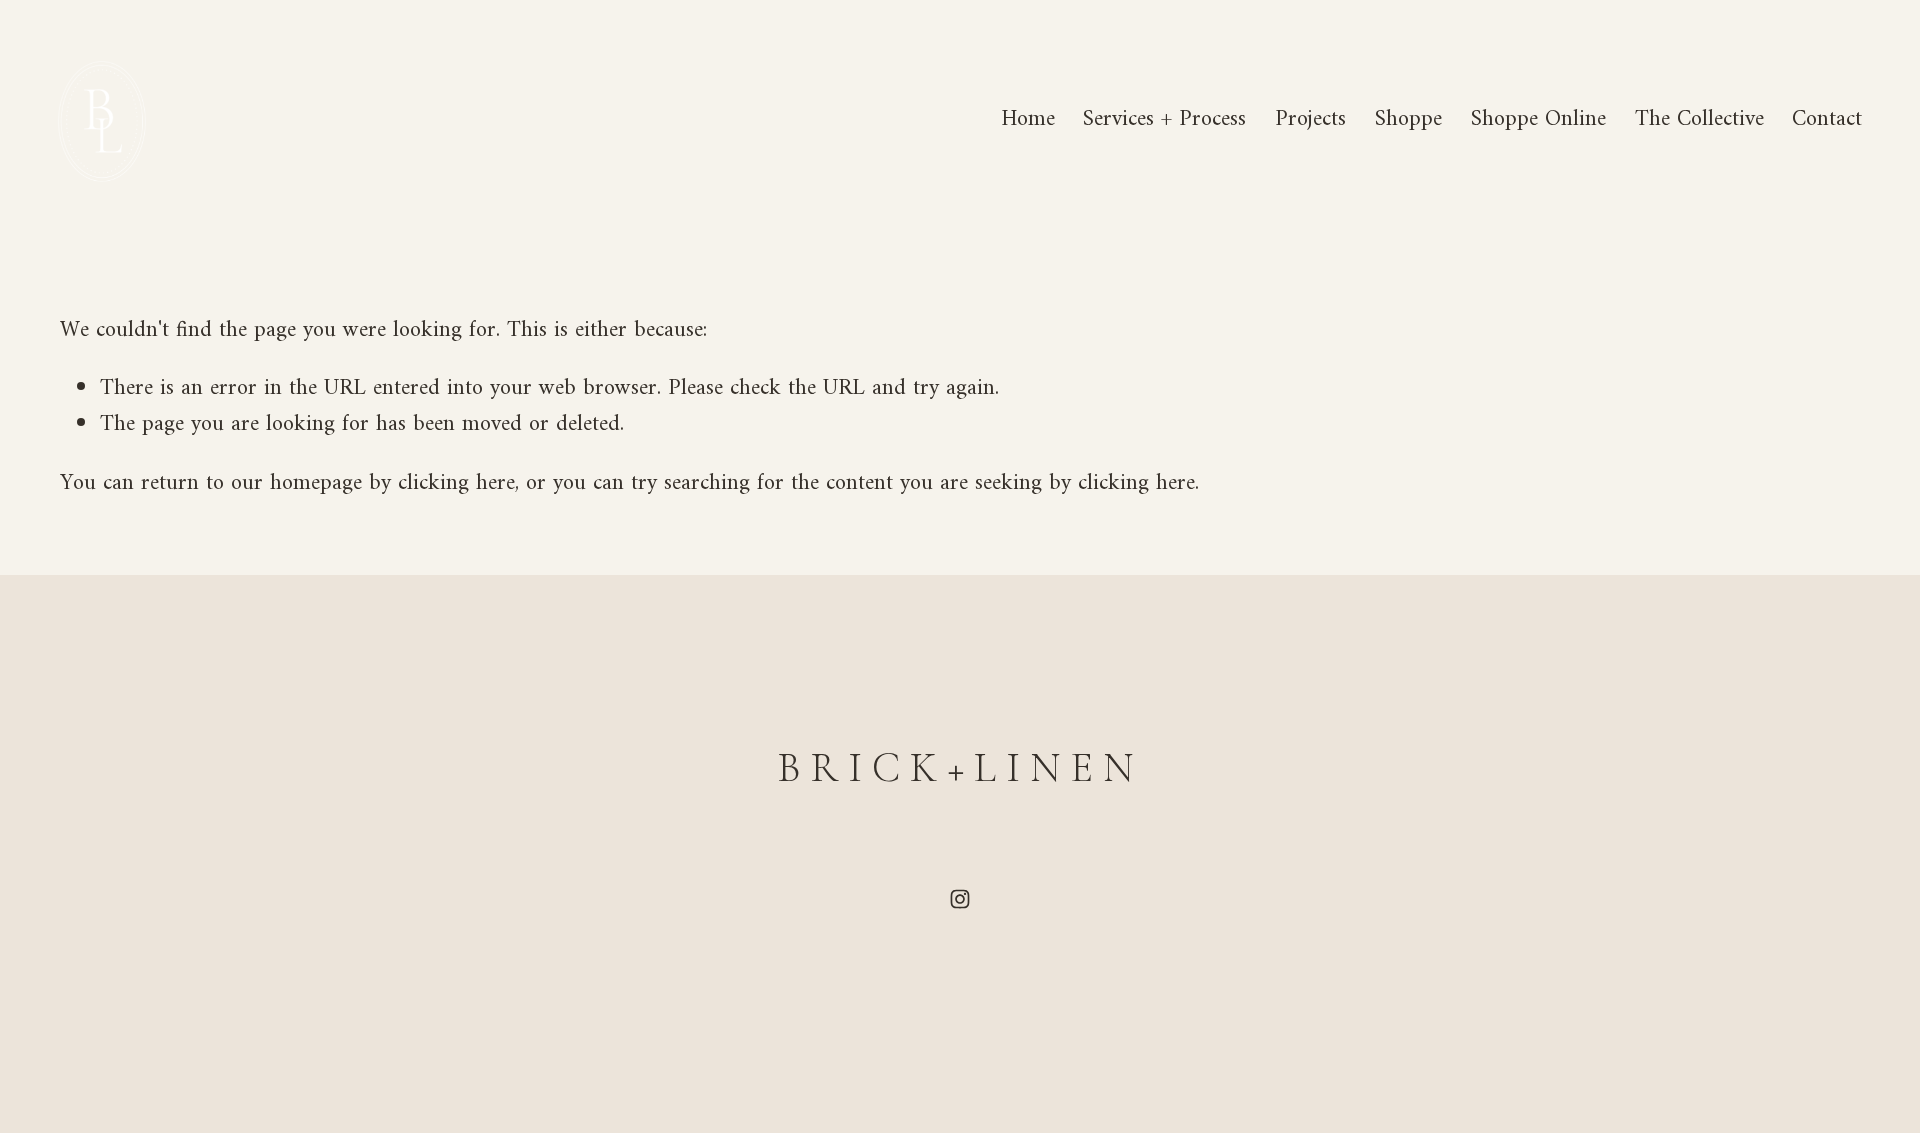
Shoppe (1408, 119)
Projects (1310, 119)
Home (1028, 119)
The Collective (1699, 119)
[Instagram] (960, 899)
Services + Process (1164, 119)
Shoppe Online (1538, 119)
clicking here (456, 483)
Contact (1827, 119)
